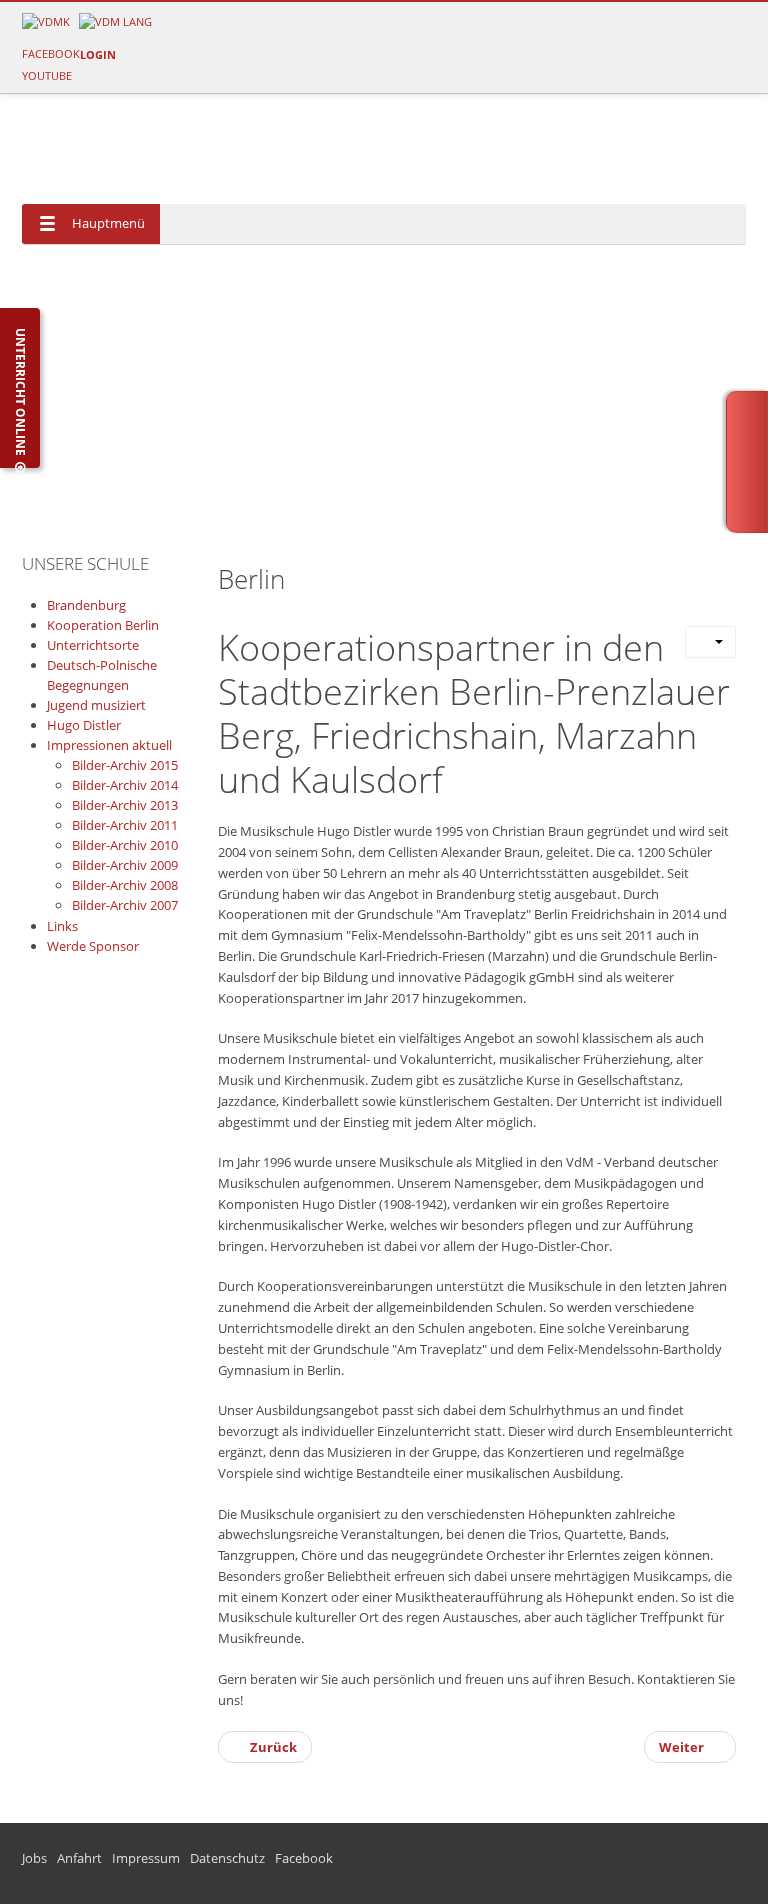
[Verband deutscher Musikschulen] (115, 20)
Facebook (51, 53)
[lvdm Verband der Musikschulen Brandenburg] (46, 20)
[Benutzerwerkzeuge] (710, 642)
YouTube (47, 75)
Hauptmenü (108, 223)
